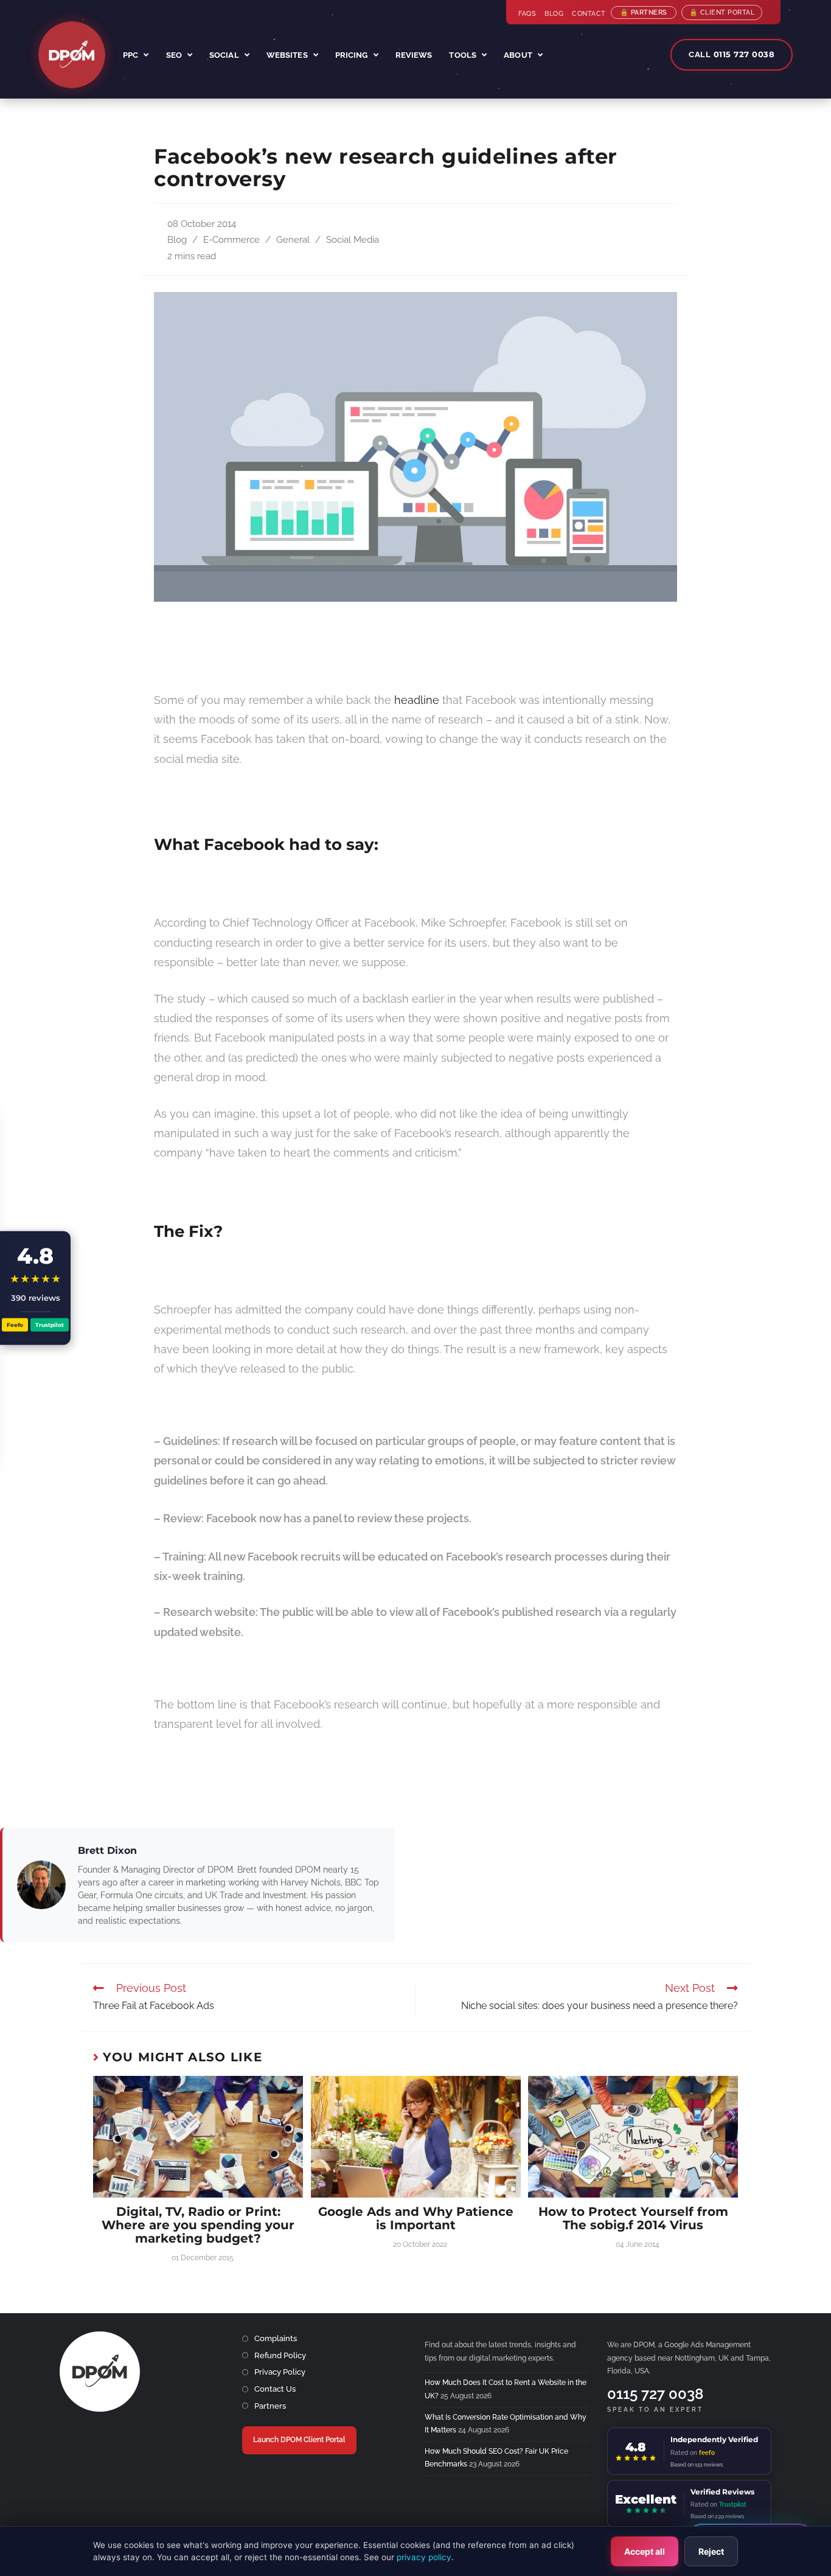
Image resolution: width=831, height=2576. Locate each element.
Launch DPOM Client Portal (299, 2440)
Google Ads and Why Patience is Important (416, 2218)
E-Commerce (231, 239)
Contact (589, 14)
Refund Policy (280, 2355)
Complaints (276, 2338)
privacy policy (424, 2557)
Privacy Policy (280, 2372)
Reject (711, 2551)
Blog (554, 14)
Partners (270, 2406)
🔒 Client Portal (722, 12)
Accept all (645, 2551)
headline (417, 700)
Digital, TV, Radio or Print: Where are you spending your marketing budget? (198, 2225)
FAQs (527, 14)
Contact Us (275, 2389)
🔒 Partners (644, 12)
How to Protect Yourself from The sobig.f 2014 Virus (633, 2218)
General (293, 239)
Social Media (353, 239)
